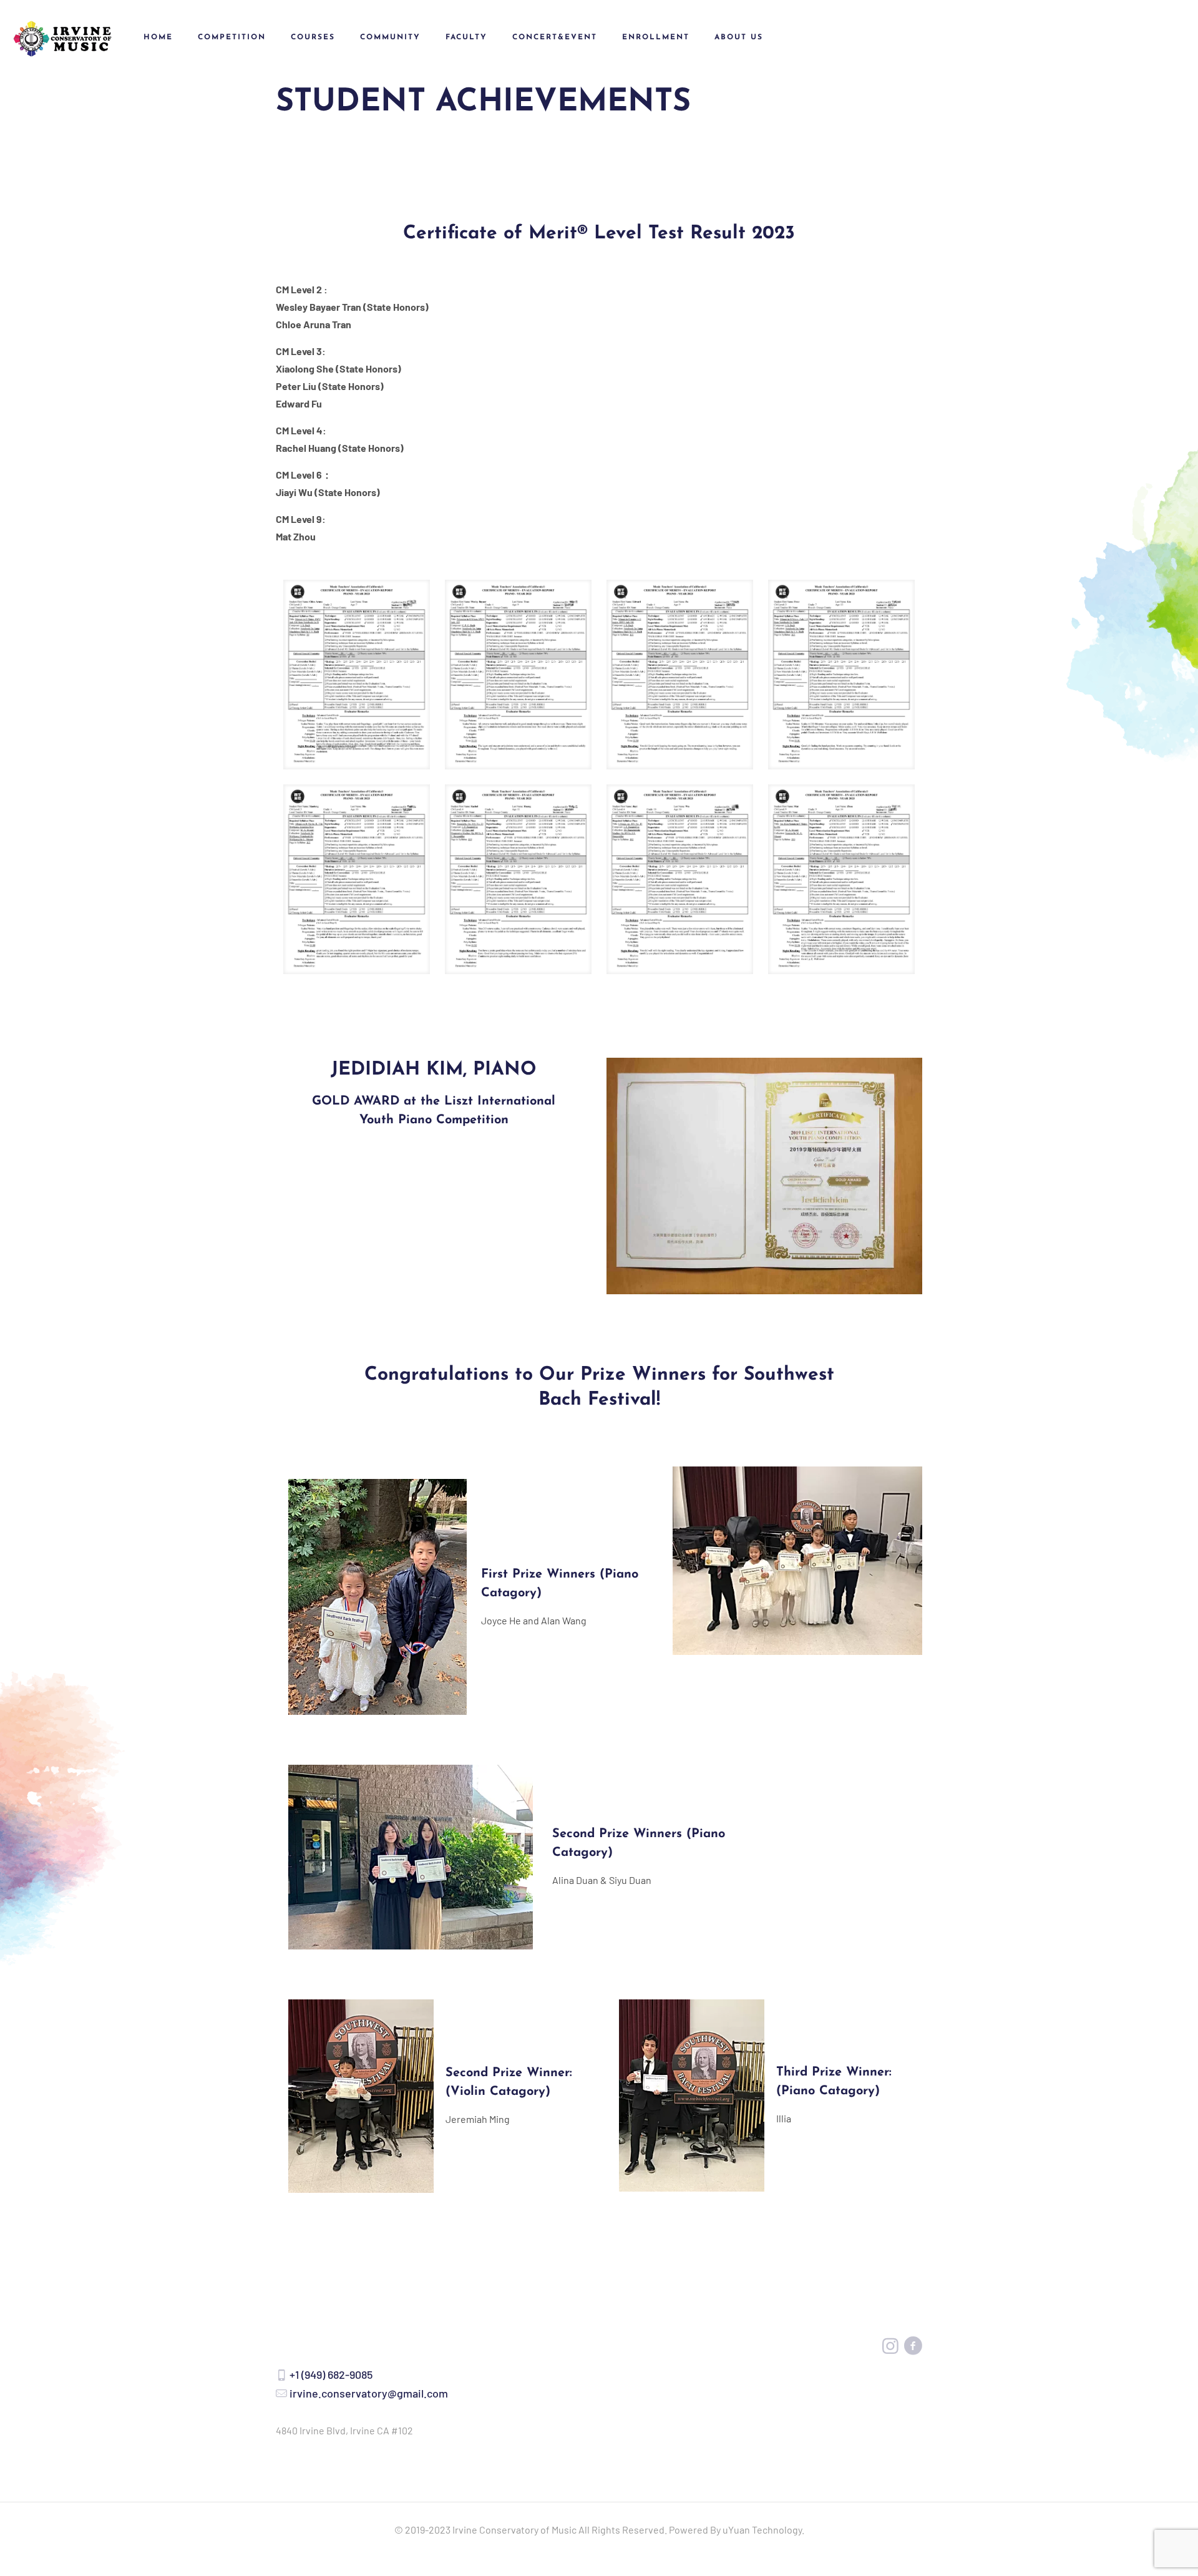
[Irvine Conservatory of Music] (62, 37)
